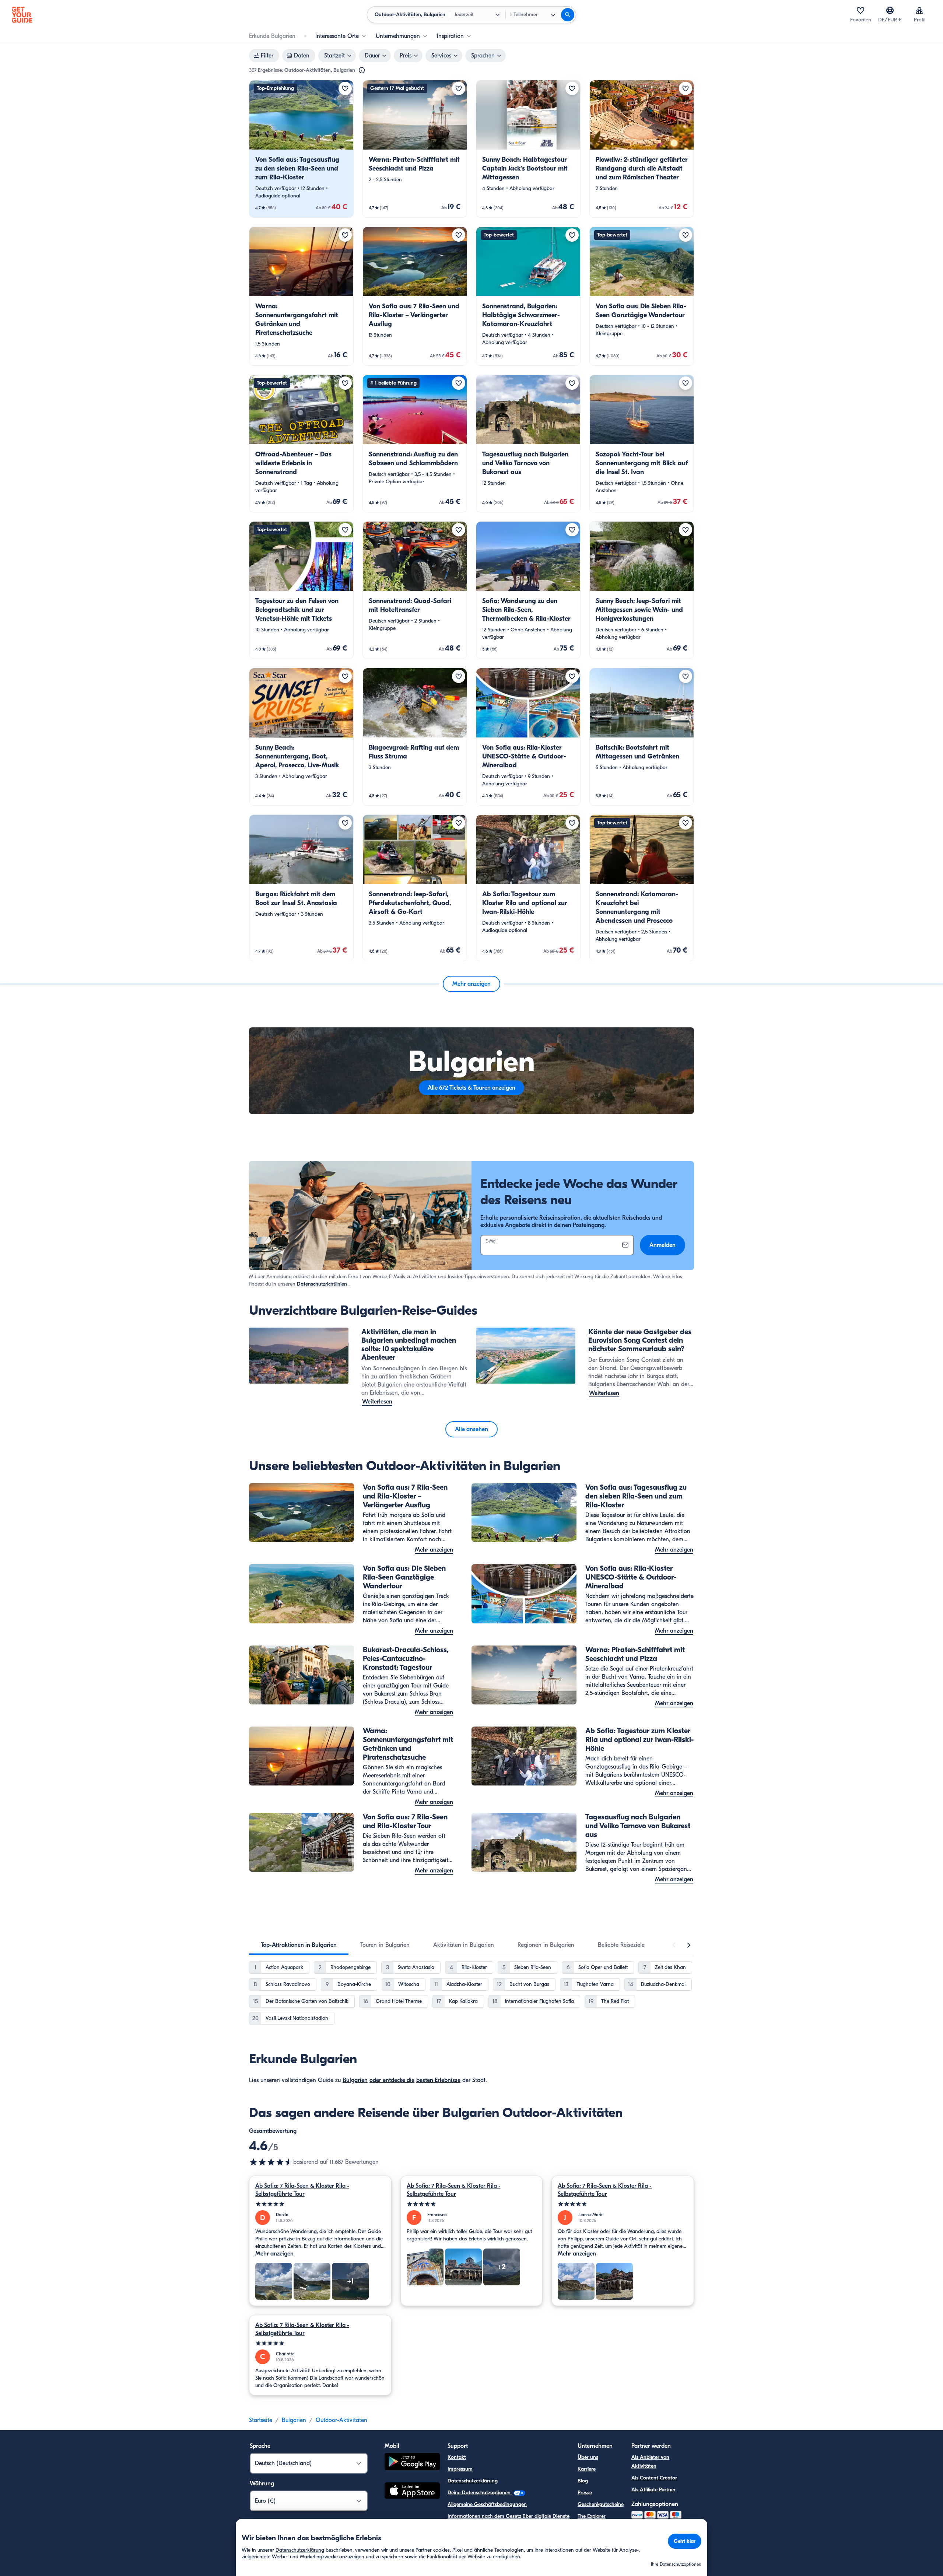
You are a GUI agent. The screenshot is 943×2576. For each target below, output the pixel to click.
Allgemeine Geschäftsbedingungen (487, 2504)
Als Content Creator (654, 2478)
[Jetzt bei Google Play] (412, 2463)
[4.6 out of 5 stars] (271, 2162)
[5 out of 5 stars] (320, 2204)
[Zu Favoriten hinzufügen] (345, 88)
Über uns (588, 2457)
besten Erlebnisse (438, 2080)
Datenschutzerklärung (473, 2481)
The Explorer (592, 2516)
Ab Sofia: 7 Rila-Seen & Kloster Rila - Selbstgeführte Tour (302, 2190)
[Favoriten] (860, 10)
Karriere (587, 2469)
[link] (301, 149)
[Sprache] (890, 10)
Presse (585, 2493)
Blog (583, 2481)
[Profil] (919, 10)
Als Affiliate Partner (653, 2490)
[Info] (362, 70)
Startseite (261, 2420)
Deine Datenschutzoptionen (480, 2493)
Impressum (460, 2469)
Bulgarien (355, 2080)
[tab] (299, 1945)
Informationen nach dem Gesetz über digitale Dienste (509, 2516)
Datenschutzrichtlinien (322, 1284)
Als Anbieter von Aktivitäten (650, 2462)
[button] (301, 149)
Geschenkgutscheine (601, 2504)
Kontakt (457, 2457)
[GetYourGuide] (22, 15)
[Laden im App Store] (412, 2492)
